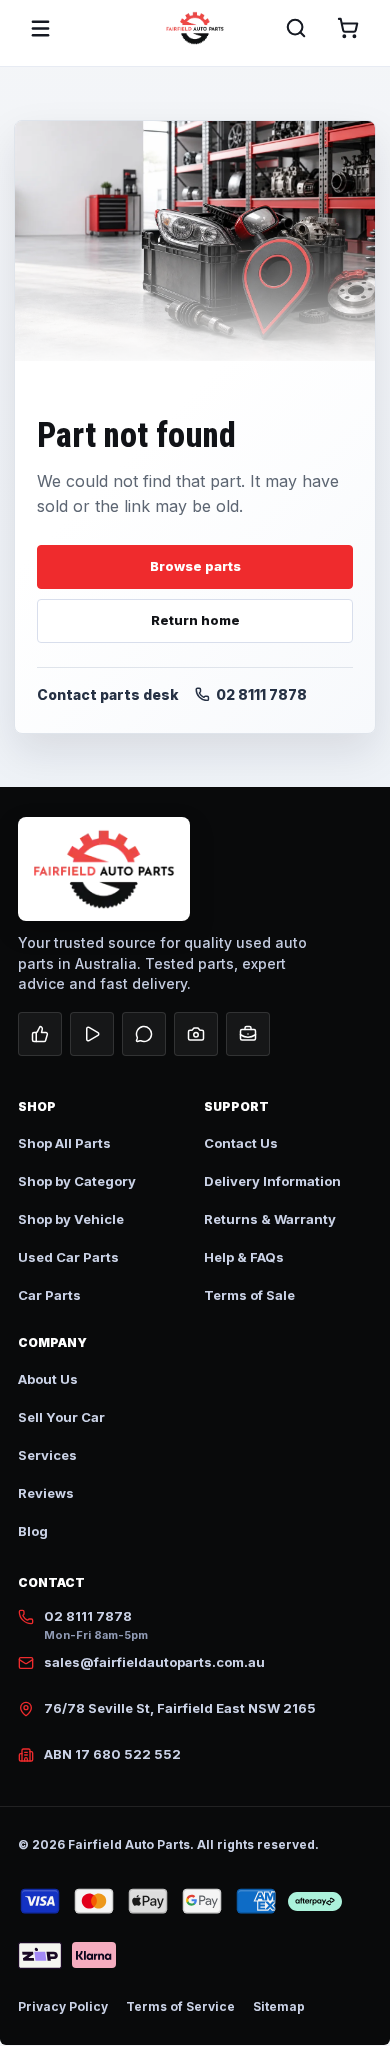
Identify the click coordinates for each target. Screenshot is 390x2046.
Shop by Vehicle (71, 1219)
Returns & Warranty (270, 1219)
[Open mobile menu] (40, 28)
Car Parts (49, 1295)
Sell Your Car (61, 1417)
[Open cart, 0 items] (348, 28)
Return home (195, 620)
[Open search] (296, 28)
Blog (33, 1531)
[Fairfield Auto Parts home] (195, 28)
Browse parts (195, 566)
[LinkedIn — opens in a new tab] (248, 1034)
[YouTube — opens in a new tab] (92, 1034)
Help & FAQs (244, 1257)
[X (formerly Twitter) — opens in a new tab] (144, 1034)
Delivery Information (272, 1181)
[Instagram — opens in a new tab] (196, 1034)
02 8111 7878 (261, 694)
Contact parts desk (108, 694)
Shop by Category (77, 1181)
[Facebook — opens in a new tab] (40, 1034)
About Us (48, 1379)
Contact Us (241, 1143)
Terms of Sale (249, 1295)
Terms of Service (180, 2006)
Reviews (46, 1493)
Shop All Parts (64, 1143)
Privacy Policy (63, 2006)
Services (47, 1455)
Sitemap (279, 2006)
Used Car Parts (68, 1257)
